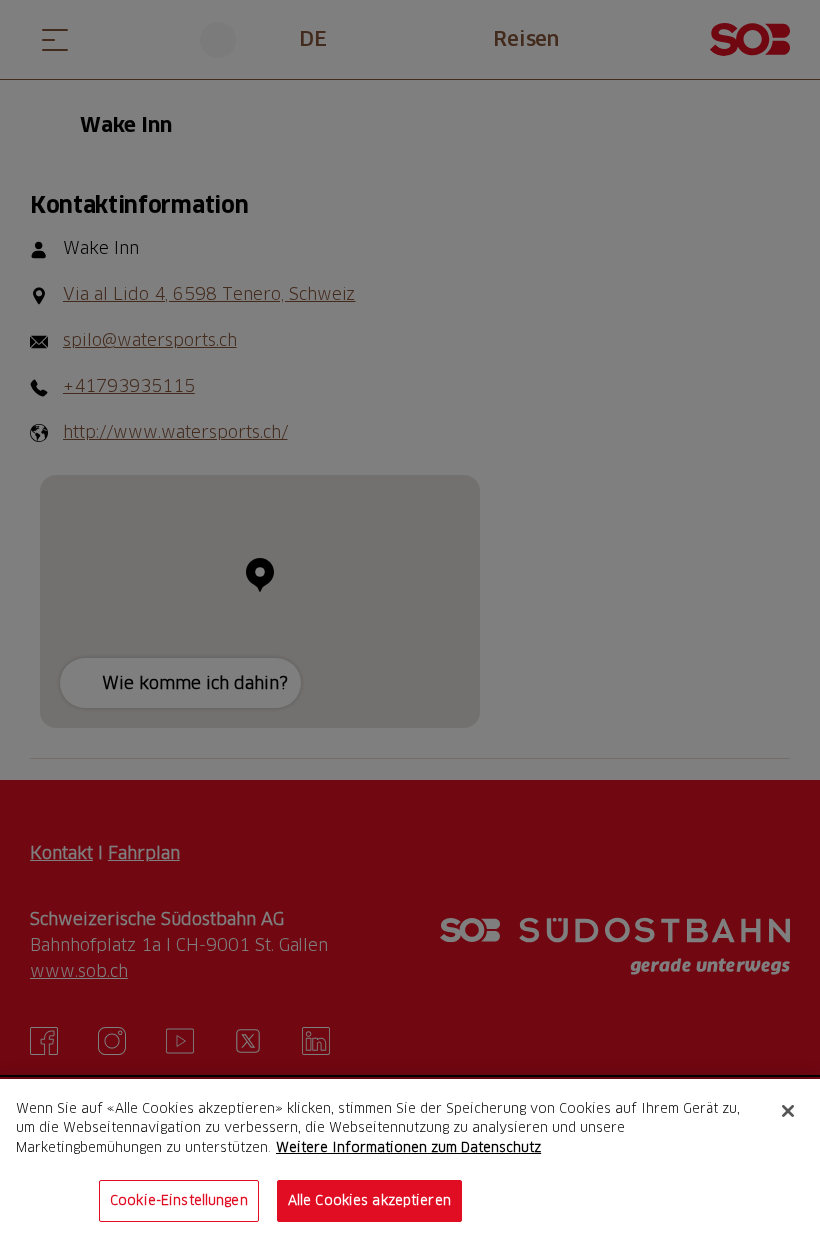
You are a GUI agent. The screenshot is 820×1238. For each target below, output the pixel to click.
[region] (410, 1158)
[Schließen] (788, 1111)
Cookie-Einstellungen (179, 1200)
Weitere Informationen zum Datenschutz (408, 1147)
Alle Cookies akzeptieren (369, 1200)
